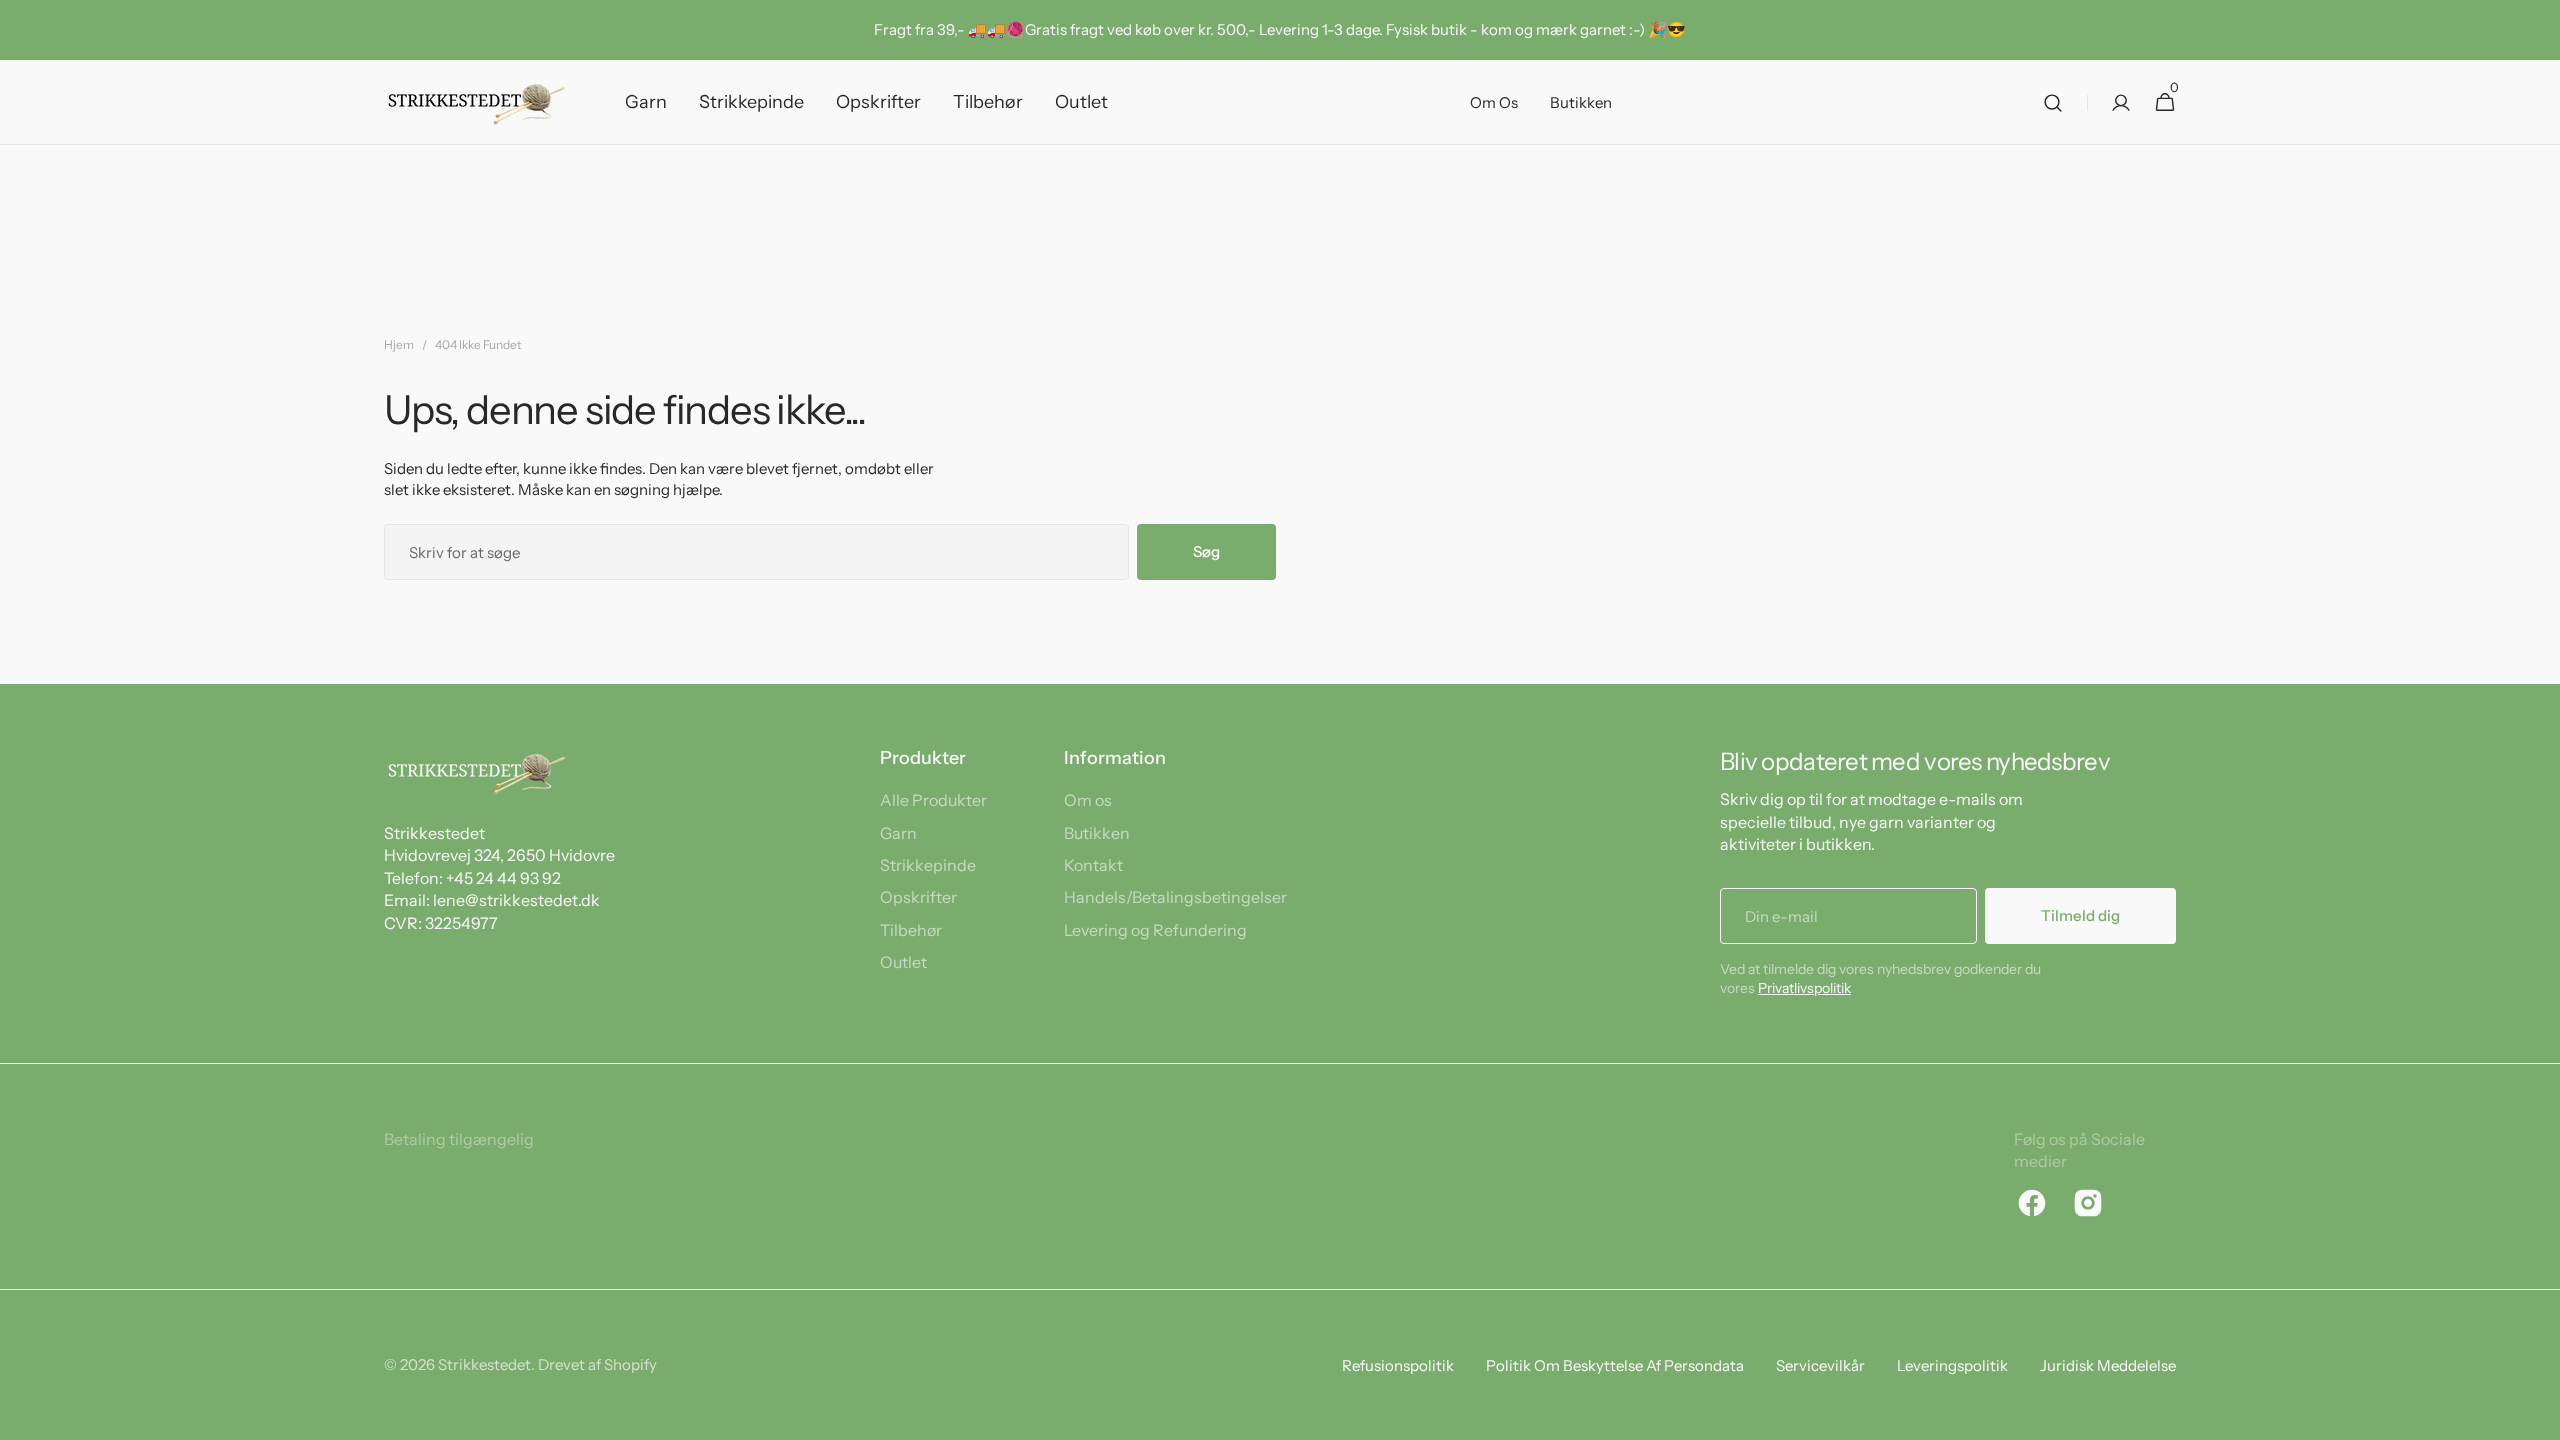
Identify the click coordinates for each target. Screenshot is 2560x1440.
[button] (2053, 102)
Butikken (1097, 833)
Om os (1088, 800)
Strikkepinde (928, 865)
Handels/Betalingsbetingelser (1175, 897)
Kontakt (1093, 865)
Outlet (903, 962)
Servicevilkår (1820, 1365)
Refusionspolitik (1398, 1365)
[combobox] (756, 552)
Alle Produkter (933, 800)
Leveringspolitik (1952, 1365)
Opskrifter (918, 897)
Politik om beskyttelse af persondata (1615, 1365)
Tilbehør (911, 930)
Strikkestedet (484, 1364)
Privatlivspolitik (1804, 988)
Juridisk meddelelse (2108, 1365)
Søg (1206, 551)
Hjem (399, 344)
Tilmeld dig (2080, 915)
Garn (898, 833)
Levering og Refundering (1155, 930)
